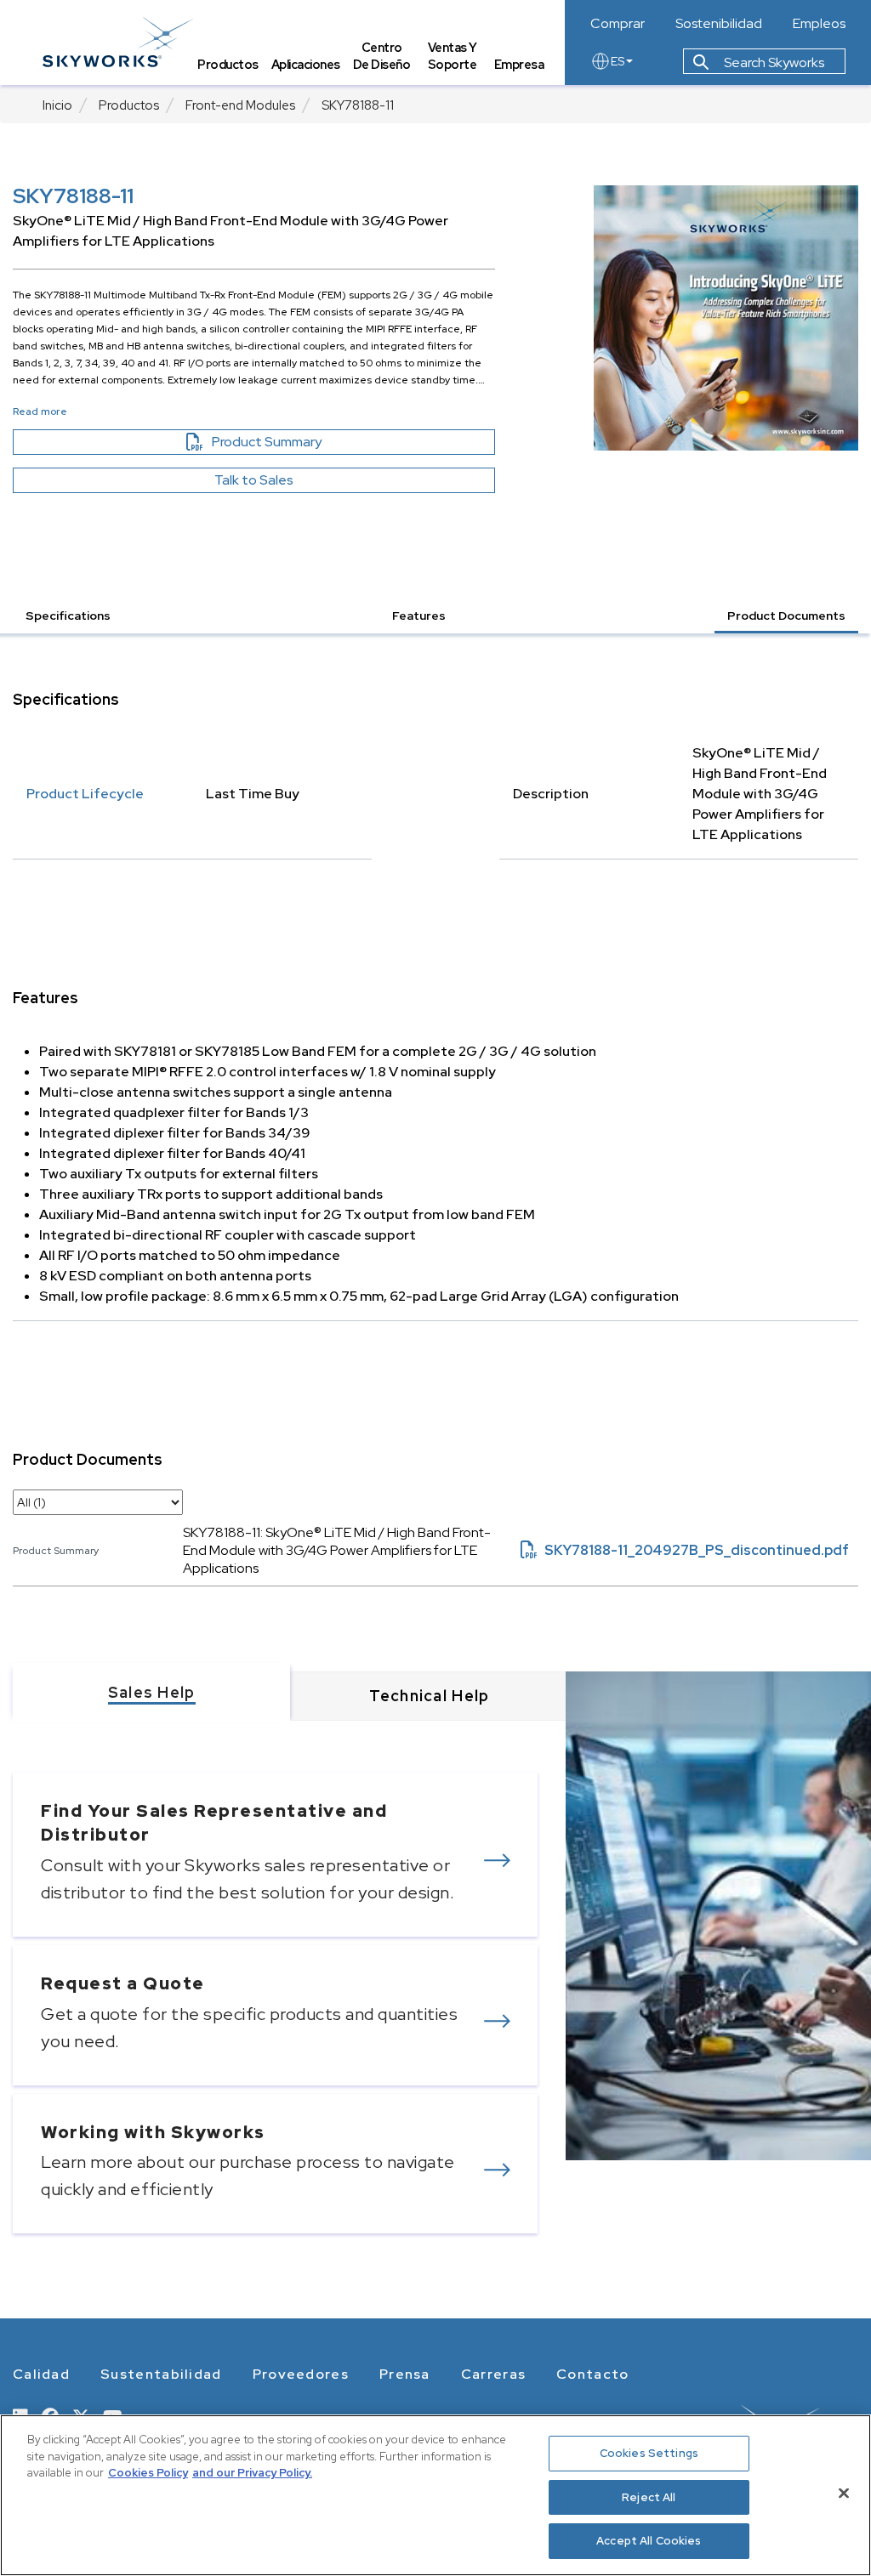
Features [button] (419, 616)
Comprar (618, 24)
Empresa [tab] (519, 64)
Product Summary (296, 442)
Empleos (819, 24)
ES (618, 61)
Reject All (649, 2497)
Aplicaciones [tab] (306, 64)
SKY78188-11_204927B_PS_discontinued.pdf (685, 1550)
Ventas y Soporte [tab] (453, 56)
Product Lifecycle (85, 794)
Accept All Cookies (649, 2541)
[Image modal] (726, 318)
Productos (129, 105)
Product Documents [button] (786, 616)
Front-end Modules (240, 105)
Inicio (57, 105)
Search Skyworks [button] (773, 62)
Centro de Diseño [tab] (382, 56)
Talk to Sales (254, 480)
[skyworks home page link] (118, 42)
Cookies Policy (148, 2473)
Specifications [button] (68, 616)
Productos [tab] (228, 64)
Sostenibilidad (719, 24)
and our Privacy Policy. (252, 2473)
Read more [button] (40, 411)
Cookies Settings (649, 2453)
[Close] (844, 2494)
